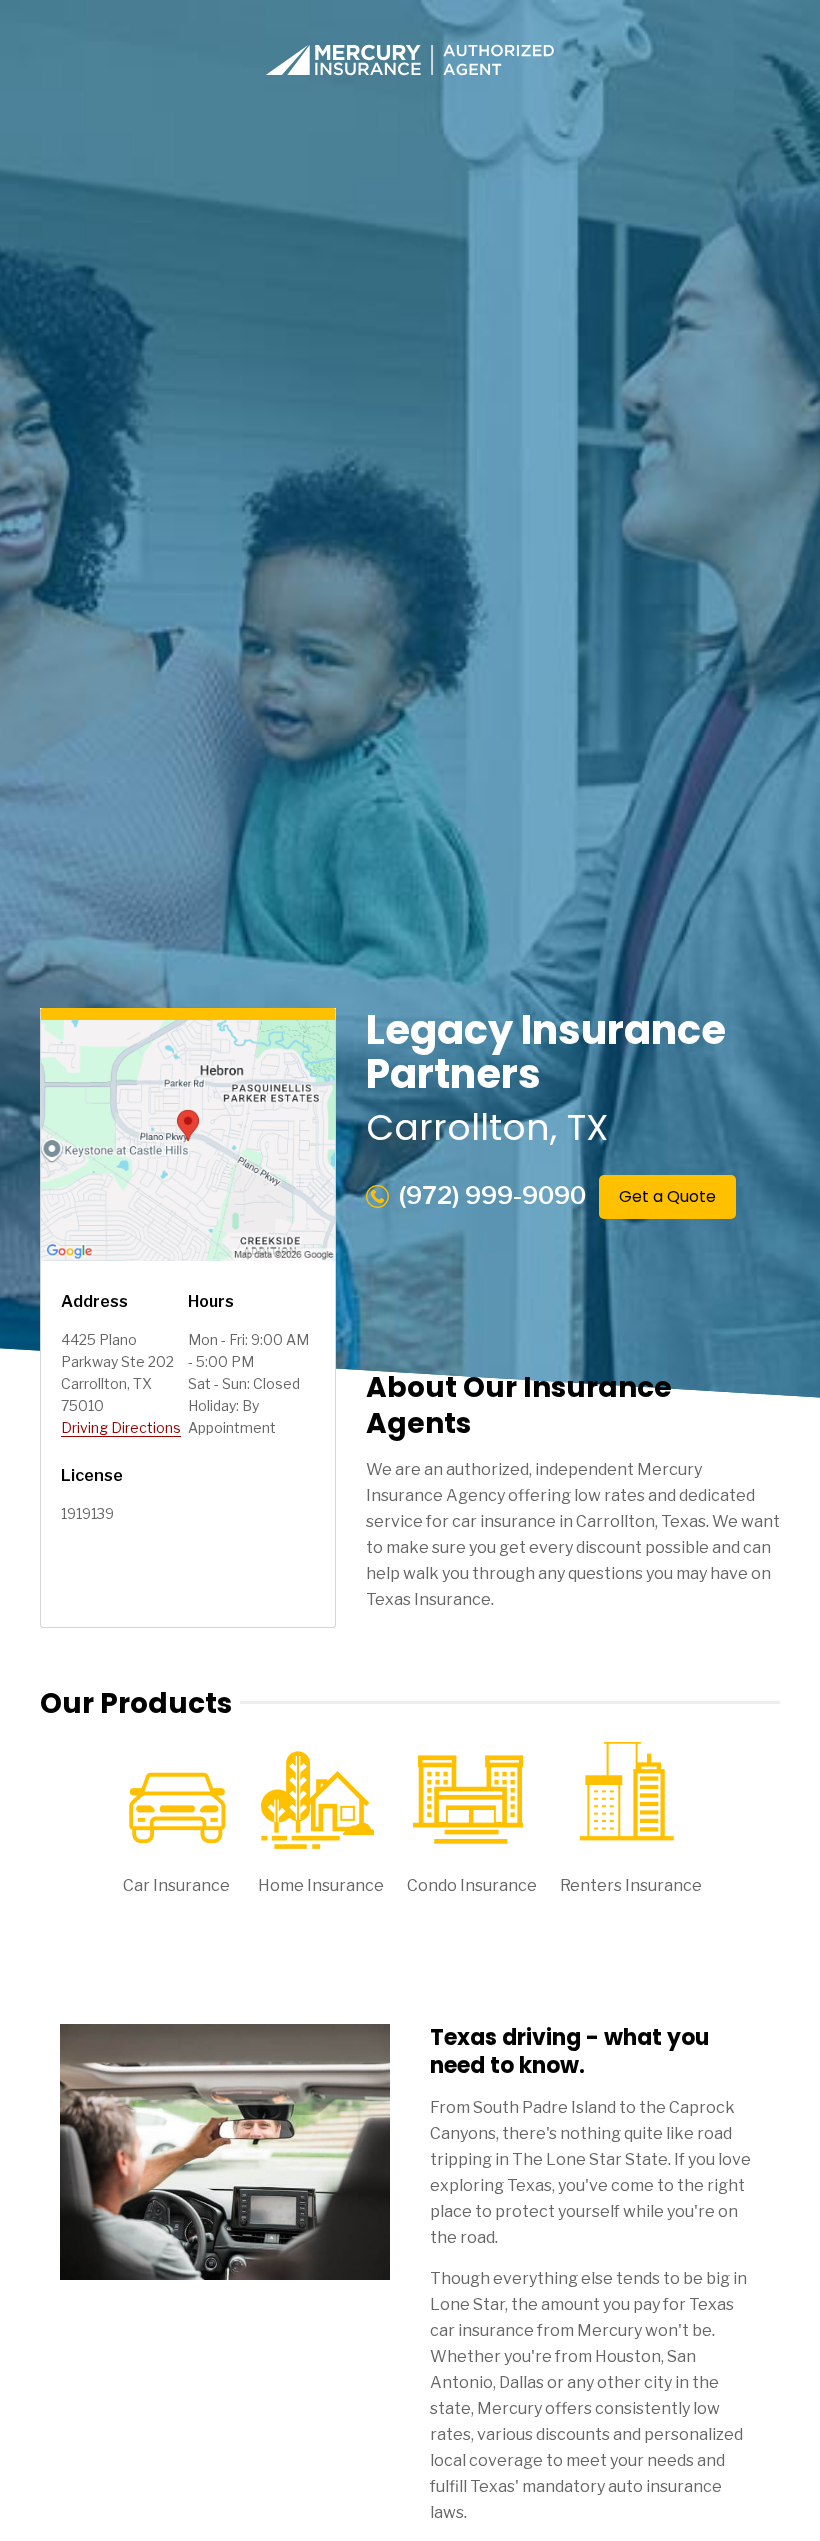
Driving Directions (121, 1427)
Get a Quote (667, 1196)
